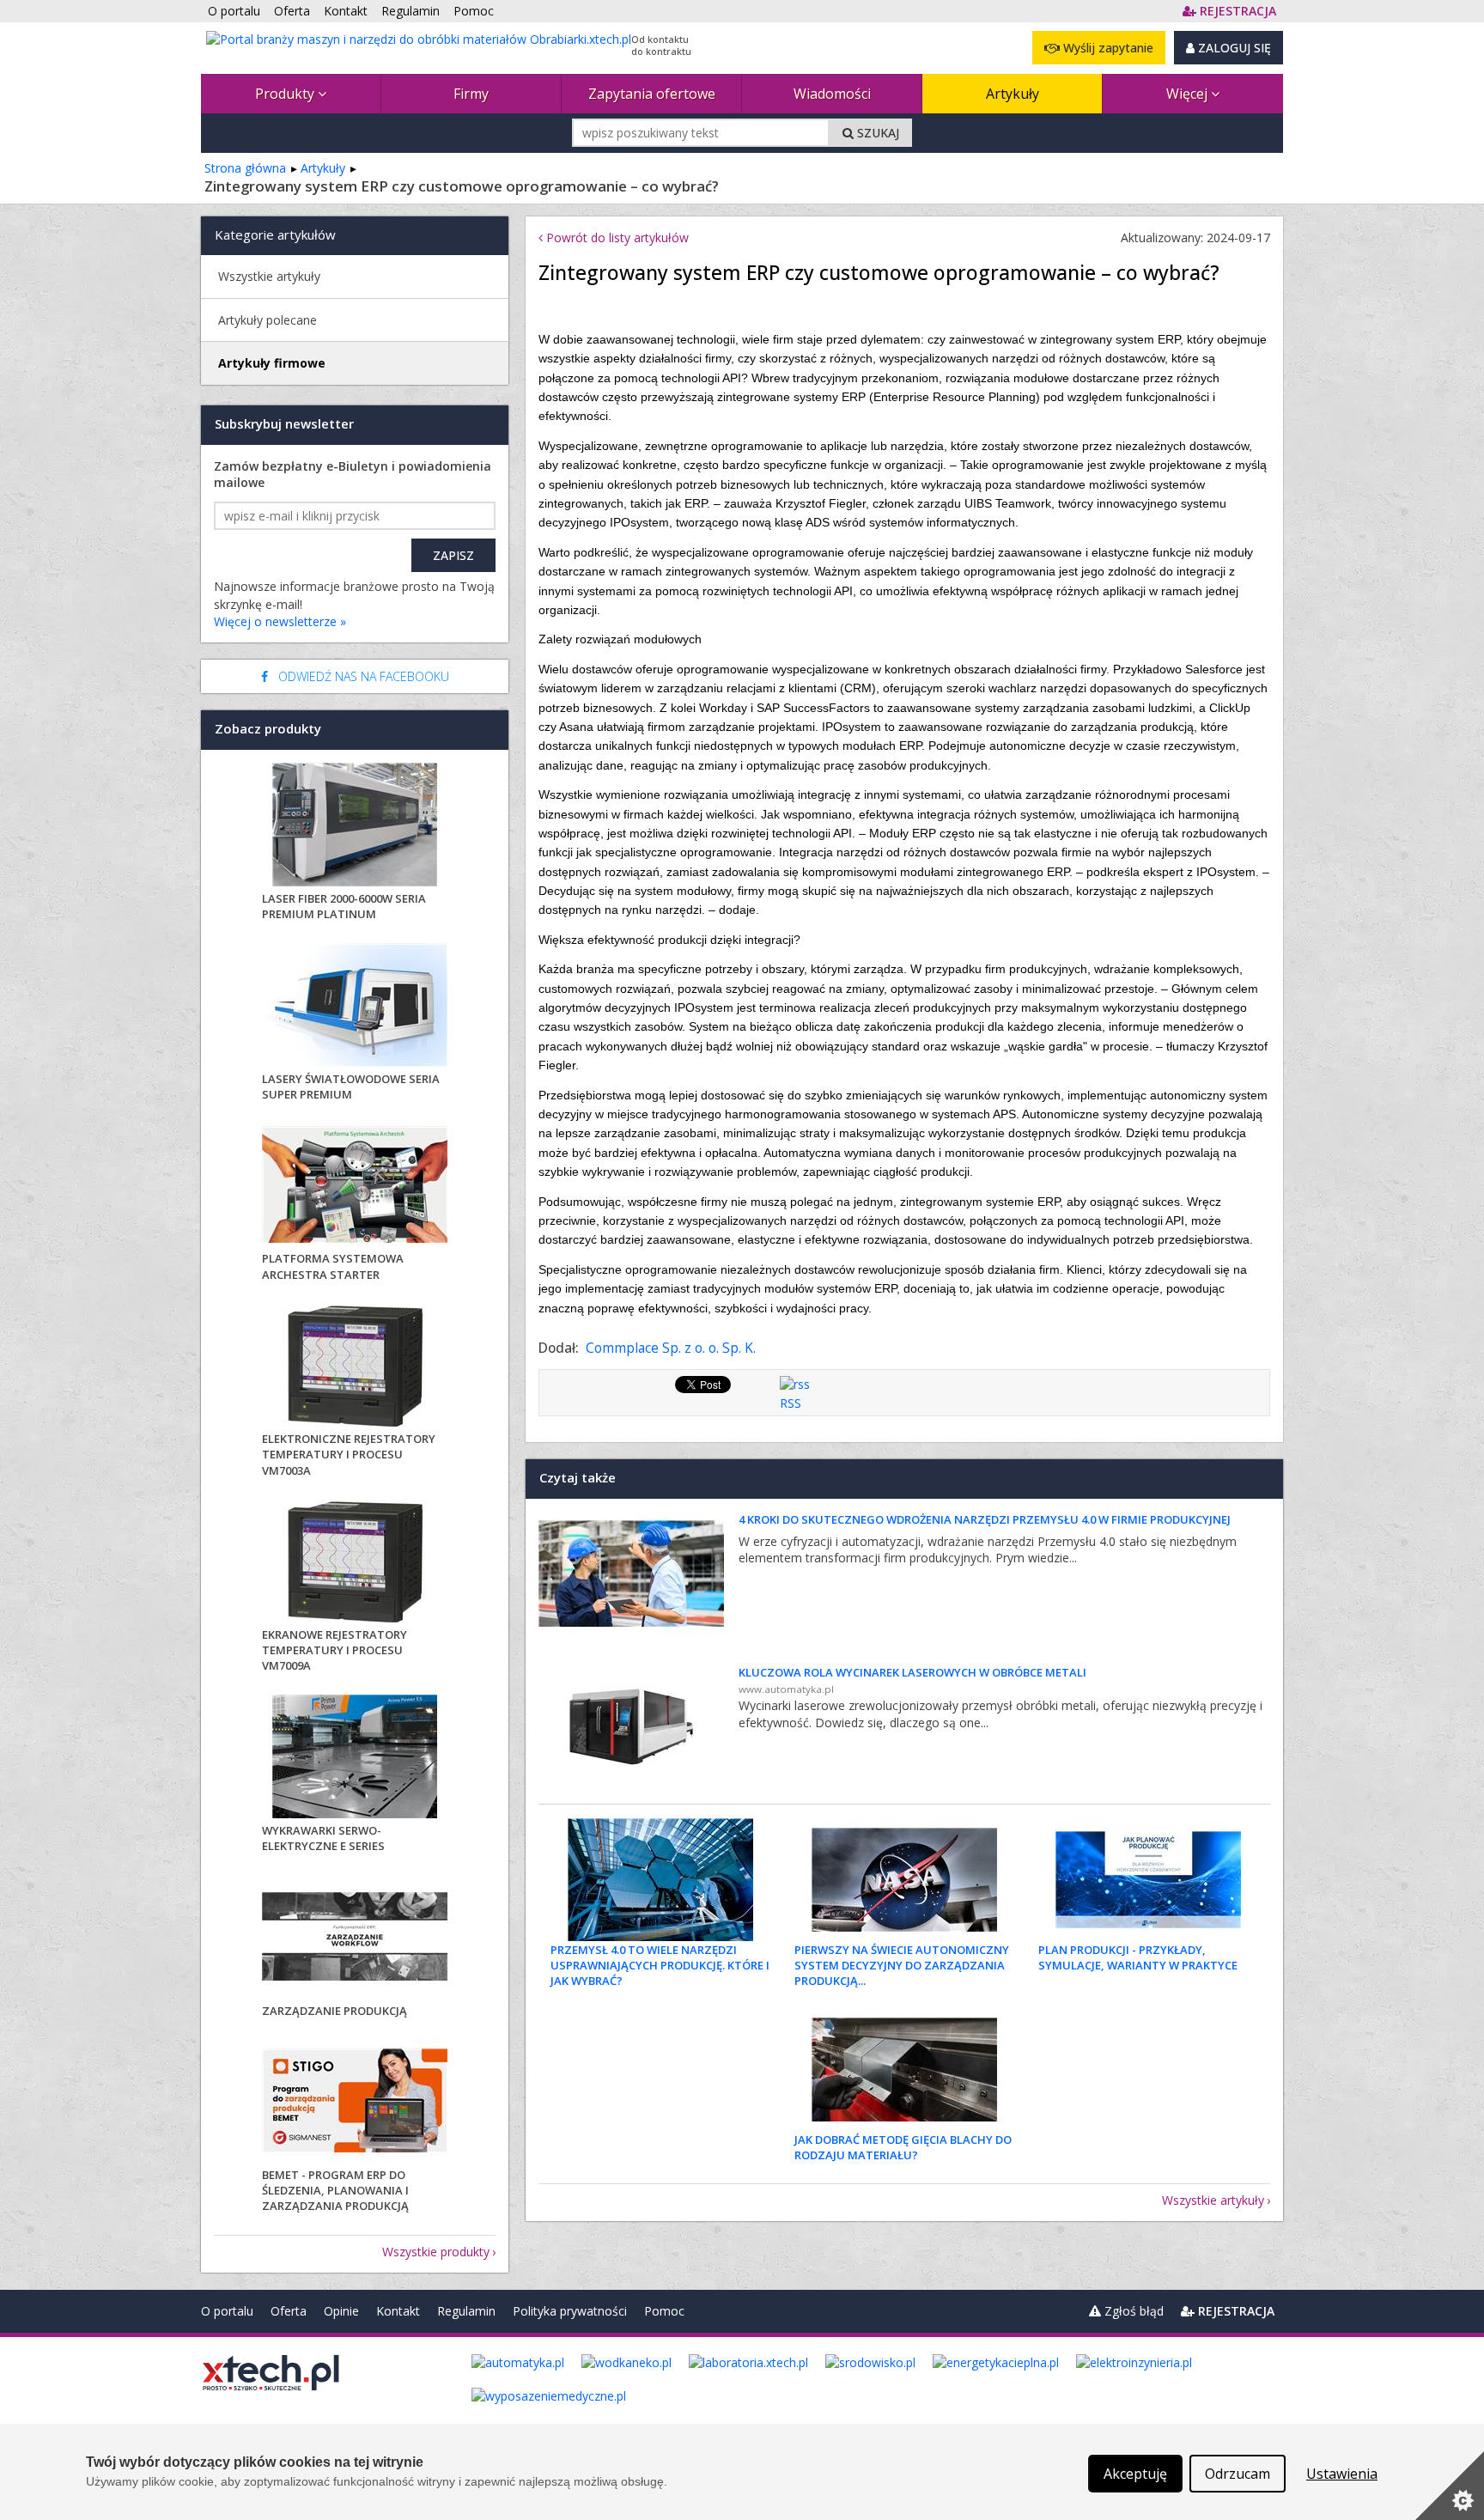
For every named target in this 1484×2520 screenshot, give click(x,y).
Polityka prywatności (570, 2311)
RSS (791, 1403)
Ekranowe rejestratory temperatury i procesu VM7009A (335, 1650)
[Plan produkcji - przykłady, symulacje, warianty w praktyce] (1148, 1880)
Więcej (1189, 94)
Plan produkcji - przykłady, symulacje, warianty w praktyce (1138, 1957)
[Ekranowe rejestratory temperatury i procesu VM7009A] (355, 1563)
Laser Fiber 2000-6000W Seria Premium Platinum (344, 906)
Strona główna (245, 168)
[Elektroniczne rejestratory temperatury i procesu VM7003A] (355, 1367)
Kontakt (398, 2311)
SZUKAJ (876, 133)
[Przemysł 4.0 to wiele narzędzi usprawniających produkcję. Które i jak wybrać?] (660, 1880)
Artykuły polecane (268, 320)
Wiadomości (832, 94)
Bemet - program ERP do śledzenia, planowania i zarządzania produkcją (335, 2190)
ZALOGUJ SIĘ (1233, 48)
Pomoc (664, 2311)
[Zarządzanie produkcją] (355, 1939)
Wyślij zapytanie (1107, 48)
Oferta (289, 2311)
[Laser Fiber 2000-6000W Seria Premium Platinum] (355, 827)
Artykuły (1013, 94)
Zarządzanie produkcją (335, 2011)
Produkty (286, 94)
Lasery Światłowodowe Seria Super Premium (351, 1087)
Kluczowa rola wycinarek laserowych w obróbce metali (912, 1672)
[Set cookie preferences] (1450, 2486)
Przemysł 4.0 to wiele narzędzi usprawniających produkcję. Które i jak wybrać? (660, 1965)
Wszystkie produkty (436, 2252)
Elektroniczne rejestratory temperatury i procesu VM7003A (349, 1454)
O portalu (227, 2311)
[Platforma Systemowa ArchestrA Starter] (355, 1187)
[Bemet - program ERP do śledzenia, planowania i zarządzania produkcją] (355, 2103)
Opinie (341, 2311)
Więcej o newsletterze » (280, 621)
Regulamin (466, 2311)
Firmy (471, 94)
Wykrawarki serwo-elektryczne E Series (323, 1838)
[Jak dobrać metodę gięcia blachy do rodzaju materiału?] (904, 2070)
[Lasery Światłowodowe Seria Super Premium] (355, 1007)
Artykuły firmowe (272, 363)
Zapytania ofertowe (652, 94)
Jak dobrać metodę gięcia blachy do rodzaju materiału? (903, 2147)
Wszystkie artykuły (1213, 2200)
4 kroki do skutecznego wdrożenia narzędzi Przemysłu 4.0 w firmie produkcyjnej (985, 1519)
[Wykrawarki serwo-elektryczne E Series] (355, 1759)
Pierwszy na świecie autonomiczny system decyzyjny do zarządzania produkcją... (902, 1965)
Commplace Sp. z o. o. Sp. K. (671, 1348)
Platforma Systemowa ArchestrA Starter (333, 1266)
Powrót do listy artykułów (616, 237)
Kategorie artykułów (275, 234)
